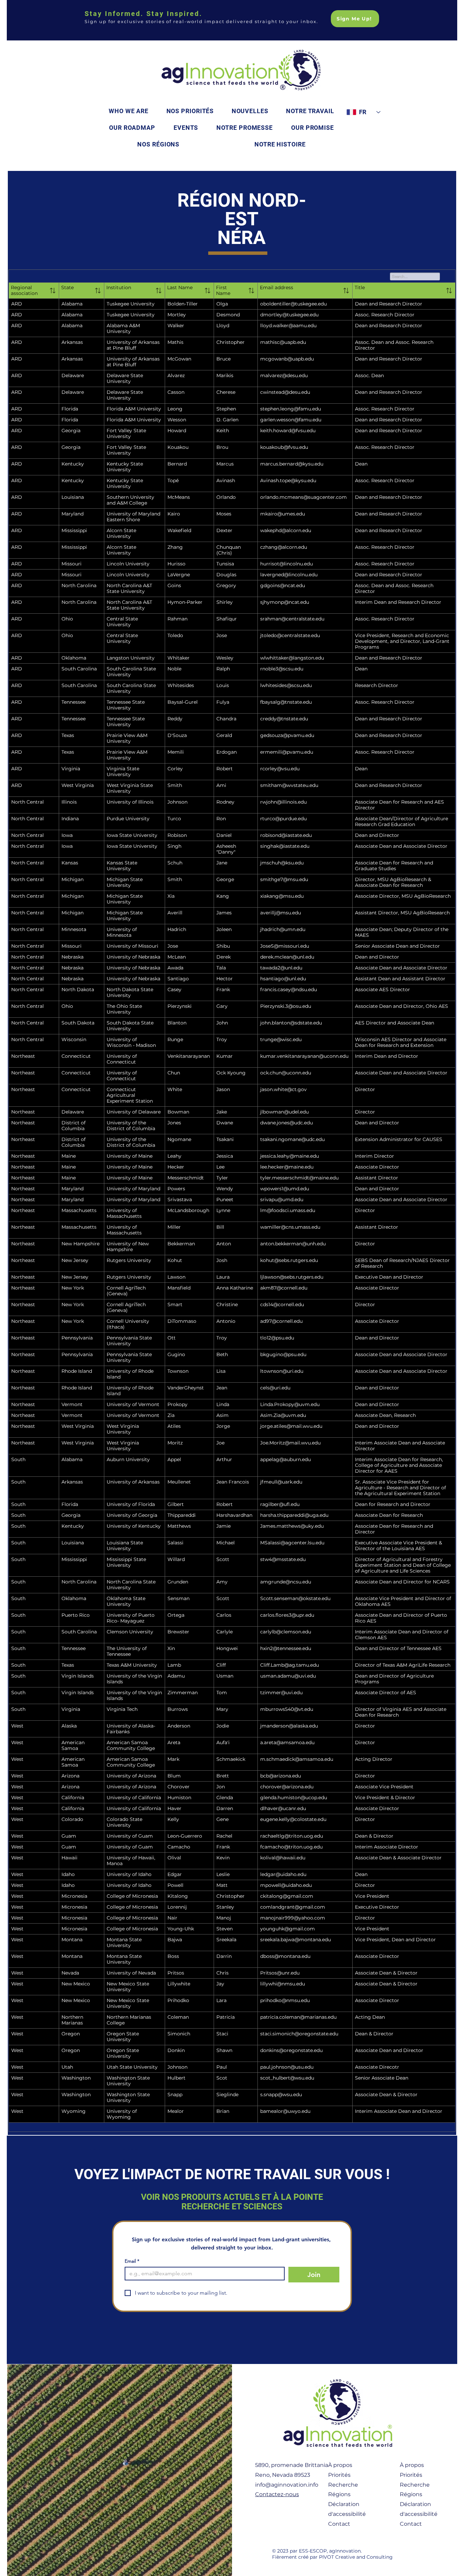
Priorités (339, 2475)
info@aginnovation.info (287, 2485)
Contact (339, 2524)
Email (132, 2261)
